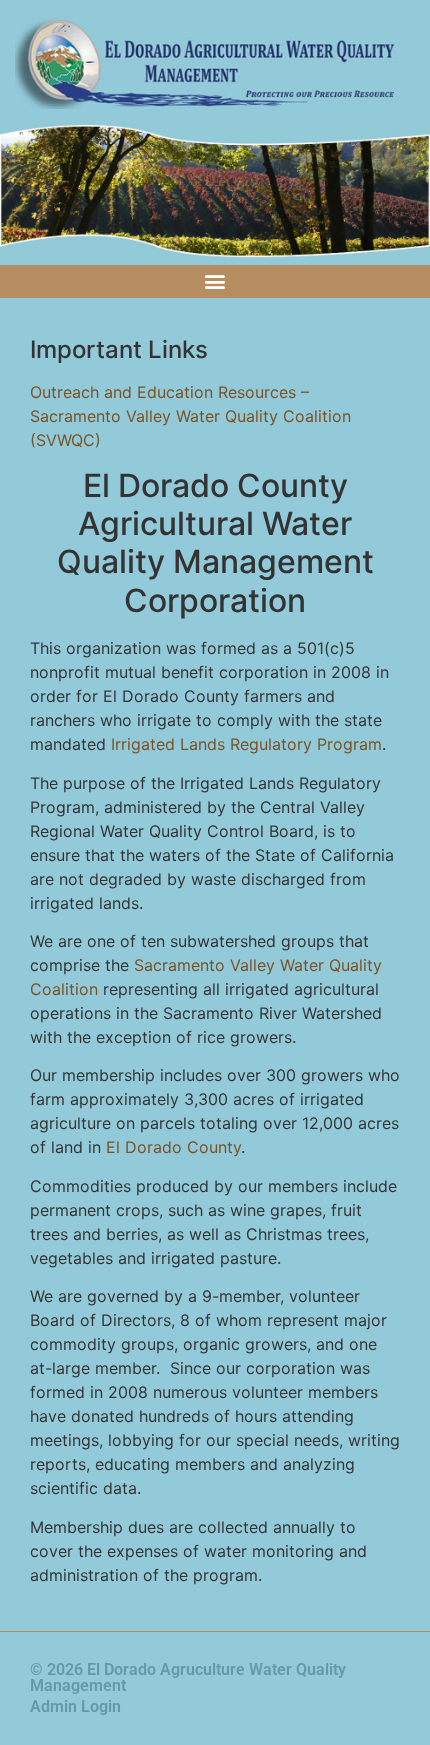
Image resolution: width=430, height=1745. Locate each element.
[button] (215, 281)
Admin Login (75, 1706)
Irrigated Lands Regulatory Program (246, 744)
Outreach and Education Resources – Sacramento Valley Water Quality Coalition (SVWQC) (190, 416)
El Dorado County (173, 1147)
